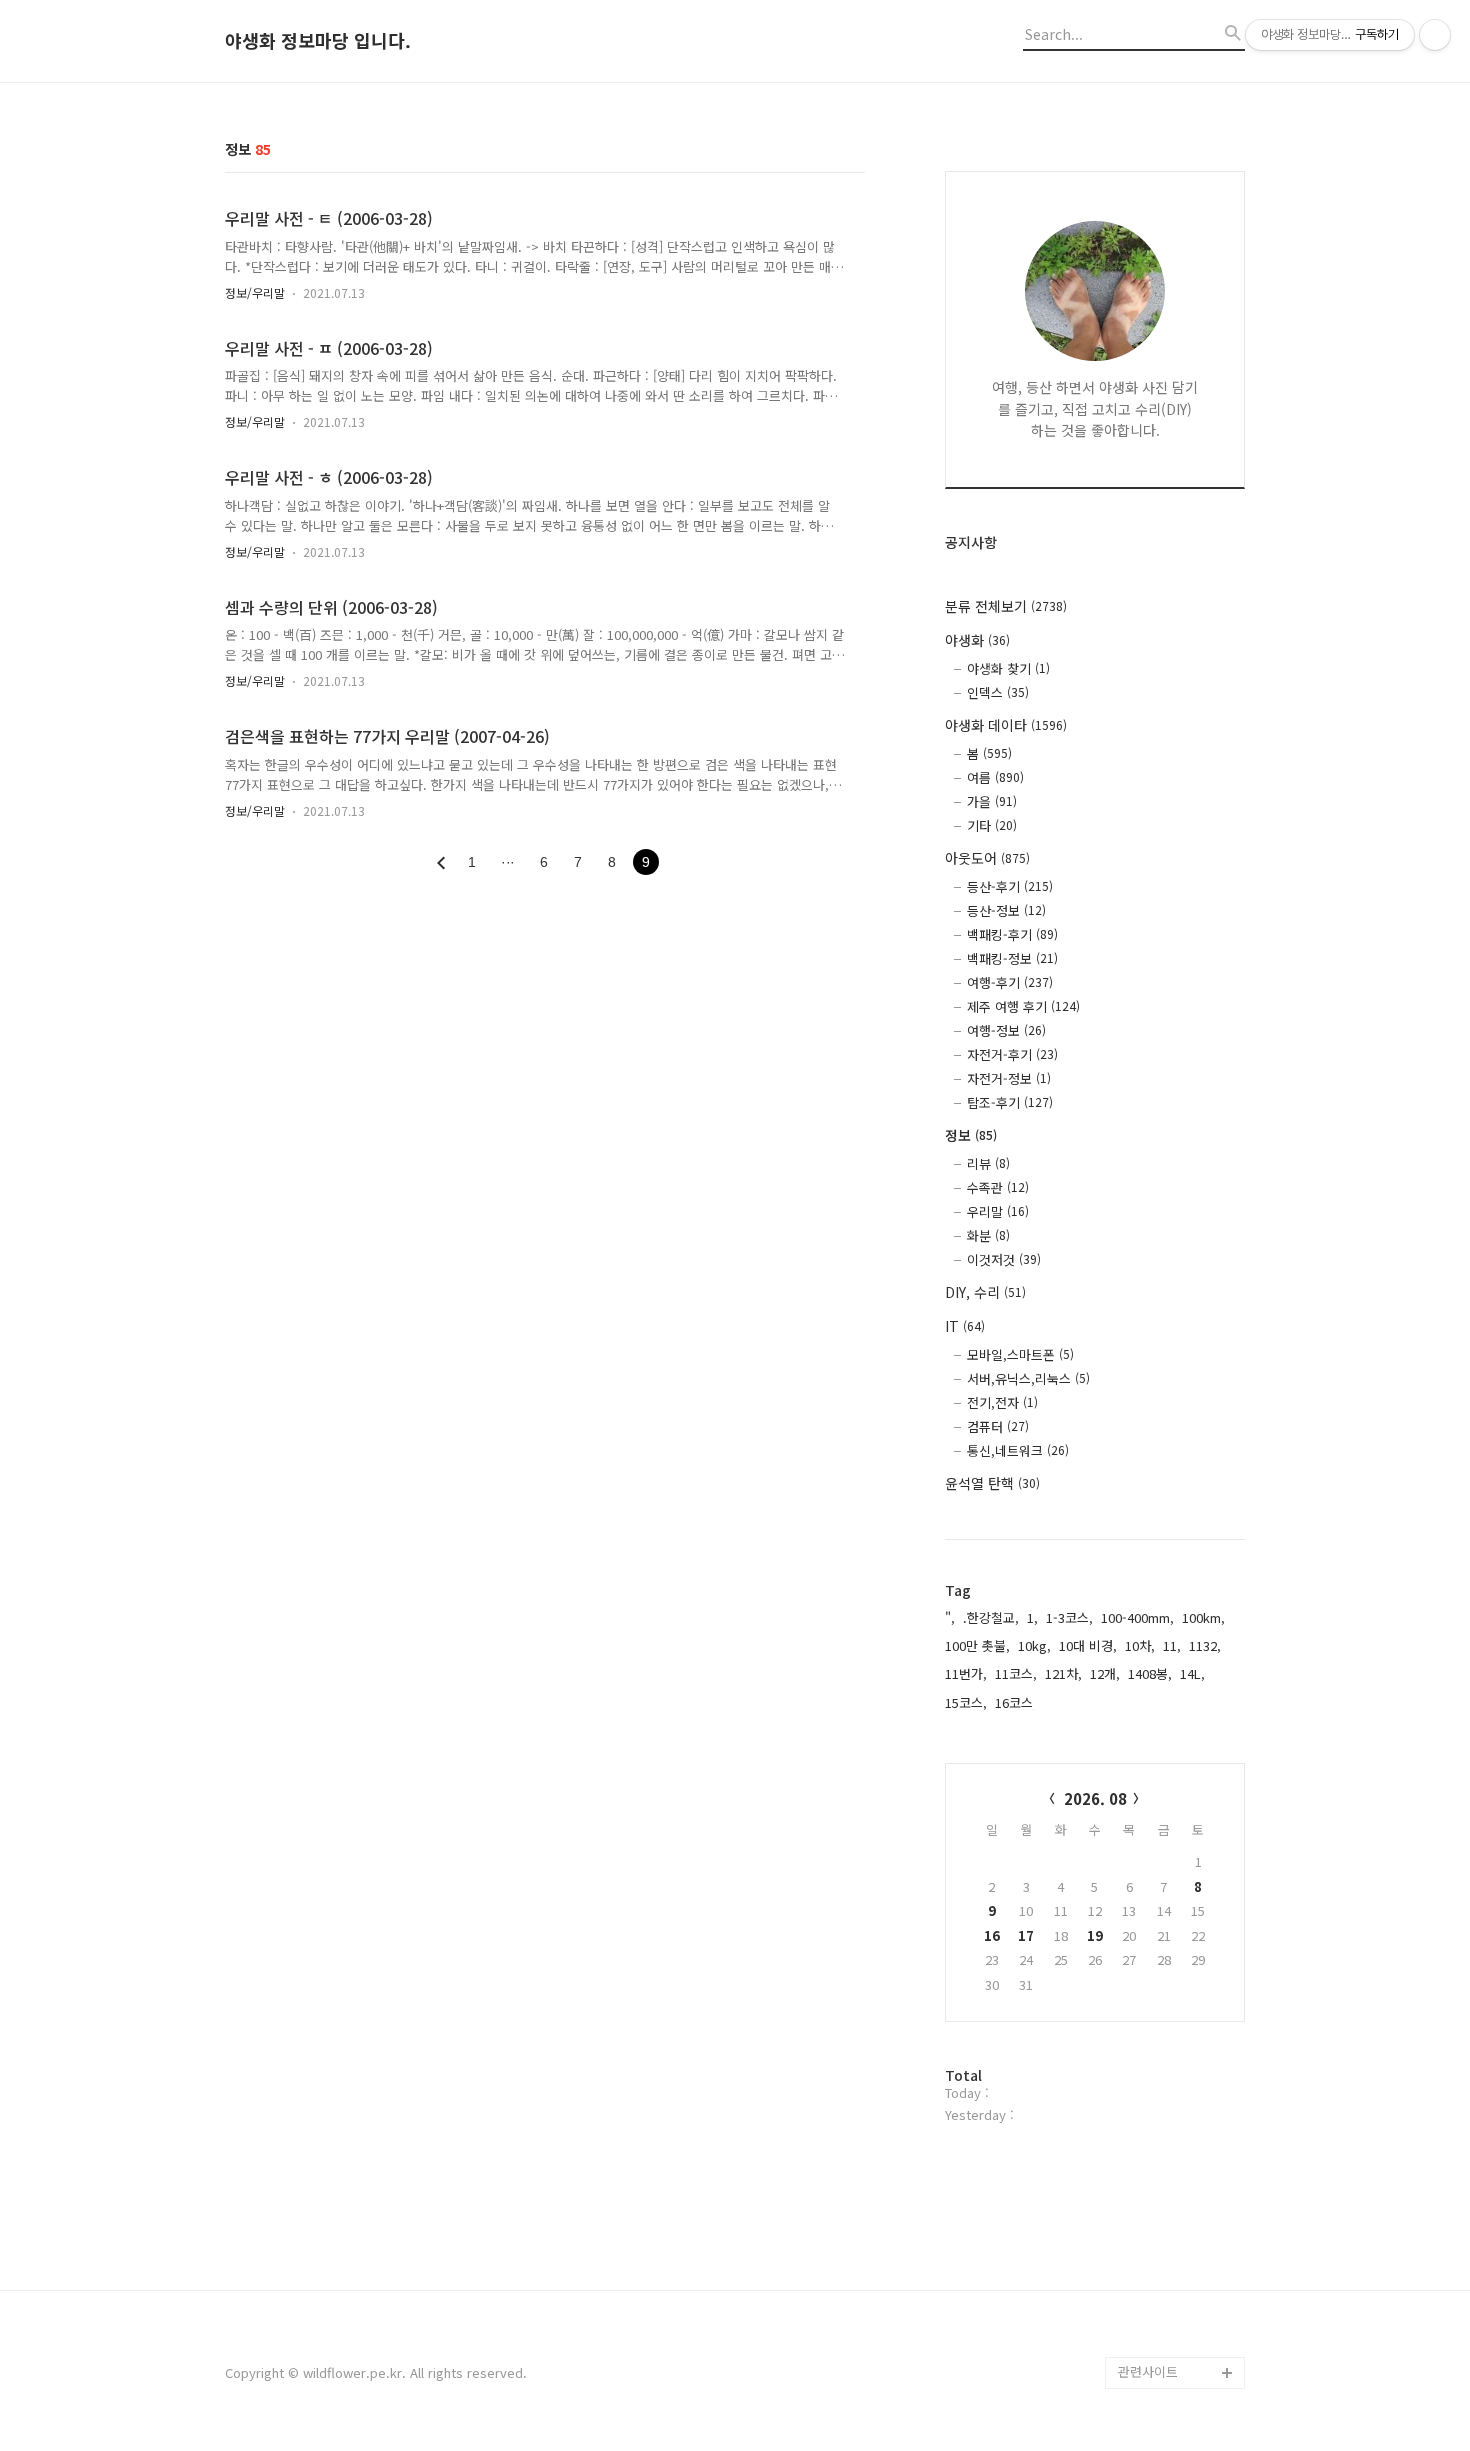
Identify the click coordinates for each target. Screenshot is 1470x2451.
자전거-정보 (1009, 1078)
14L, (1192, 1673)
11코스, (1016, 1673)
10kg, (1034, 1645)
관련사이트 (1148, 2371)
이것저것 (1004, 1259)
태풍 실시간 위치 (1165, 2212)
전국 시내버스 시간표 (1177, 2148)
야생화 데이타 (1006, 725)
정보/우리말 (255, 292)
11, (1172, 1645)
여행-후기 (1010, 982)
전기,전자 (1002, 1402)
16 (992, 1935)
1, (1032, 1617)
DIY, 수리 (985, 1292)
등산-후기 (1010, 886)
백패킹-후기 (1012, 934)
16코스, (1016, 1702)
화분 (988, 1235)
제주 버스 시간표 (1165, 2180)
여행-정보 (1006, 1030)
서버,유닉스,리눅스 (1028, 1378)
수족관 (998, 1187)
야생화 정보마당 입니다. (318, 41)
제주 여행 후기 (1023, 1006)
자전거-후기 (1012, 1054)
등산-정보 (1006, 910)
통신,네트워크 (1018, 1450)
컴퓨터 (998, 1426)
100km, (1203, 1617)
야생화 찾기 (1008, 668)
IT (965, 1326)
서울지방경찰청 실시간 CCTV (1181, 2260)
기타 (992, 825)
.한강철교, (991, 1617)
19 (1095, 1935)
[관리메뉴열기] (1435, 35)
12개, (1105, 1673)
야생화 (977, 640)
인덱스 (998, 692)
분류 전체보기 (1006, 606)
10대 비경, (1088, 1645)
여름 (995, 777)
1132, (1205, 1645)
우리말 (998, 1211)
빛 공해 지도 (1153, 2052)
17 (1026, 1935)
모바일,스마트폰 (1020, 1354)
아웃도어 (987, 858)
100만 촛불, (977, 1645)
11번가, (966, 1673)
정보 (971, 1135)
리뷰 (988, 1163)
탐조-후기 (1010, 1102)
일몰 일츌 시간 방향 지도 (1181, 2100)
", (950, 1617)
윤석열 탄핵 (992, 1483)
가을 (992, 801)
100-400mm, (1137, 1617)
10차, (1140, 1645)
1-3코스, (1069, 1617)
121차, (1063, 1673)
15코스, (966, 1702)
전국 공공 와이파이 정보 (1179, 2324)
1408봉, (1150, 1673)
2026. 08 (1095, 1798)
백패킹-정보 (1012, 958)
